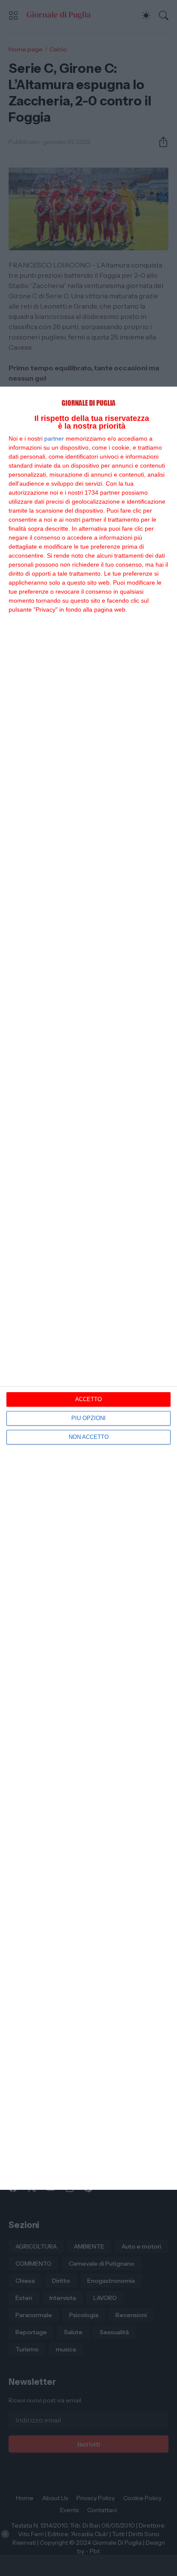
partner (54, 438)
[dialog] (88, 1288)
